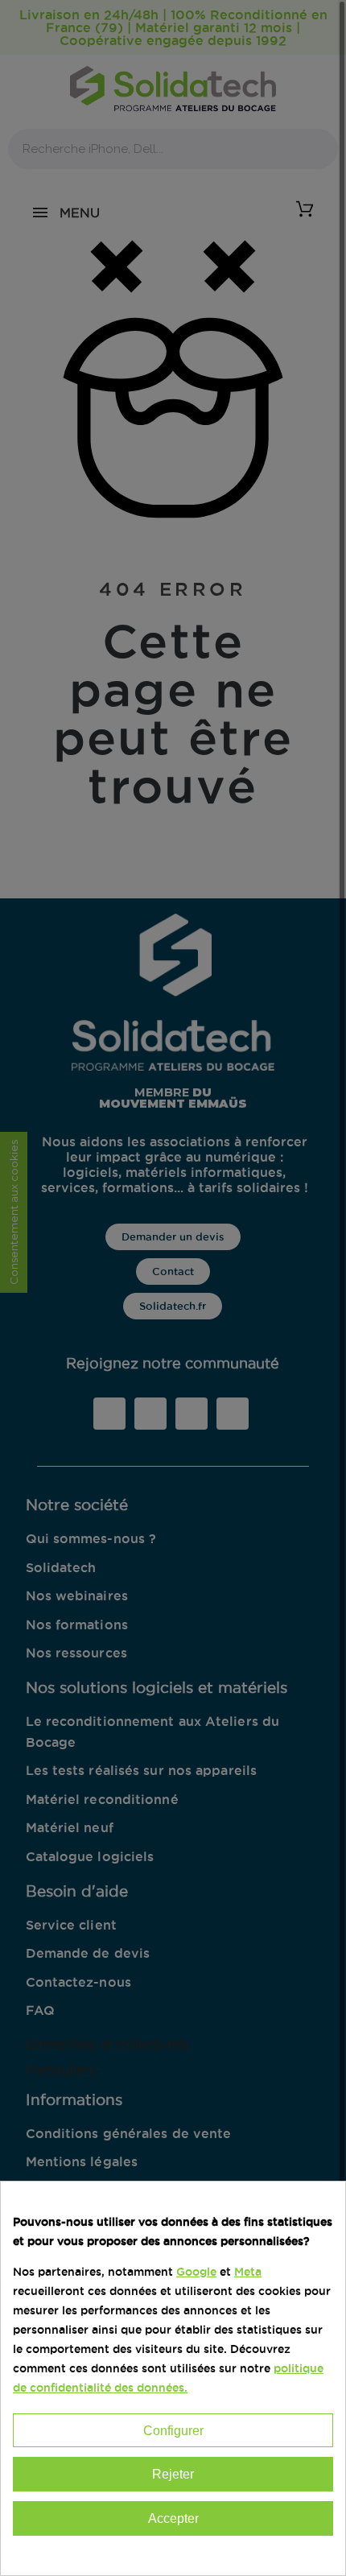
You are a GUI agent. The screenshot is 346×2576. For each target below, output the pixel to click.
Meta (248, 2272)
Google (196, 2272)
